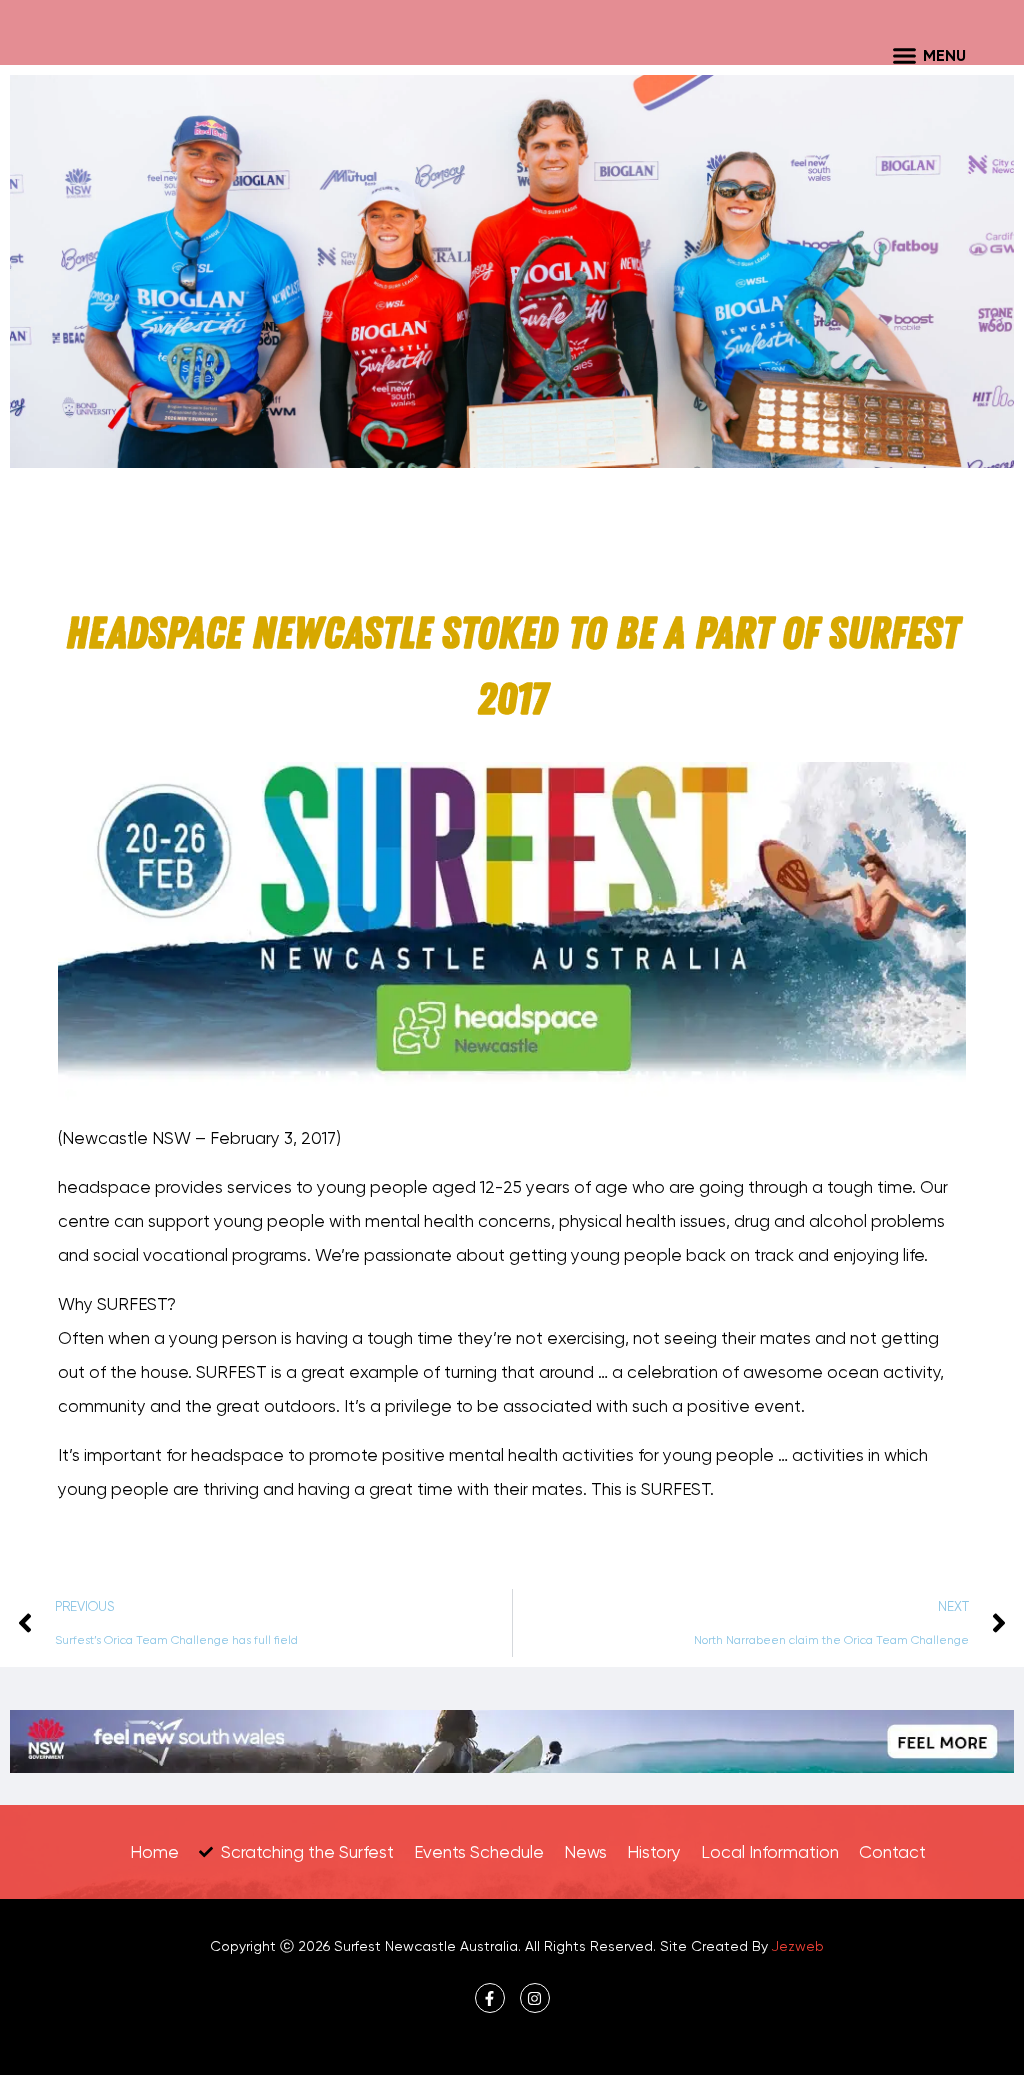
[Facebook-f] (490, 1998)
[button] (905, 55)
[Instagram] (535, 1998)
